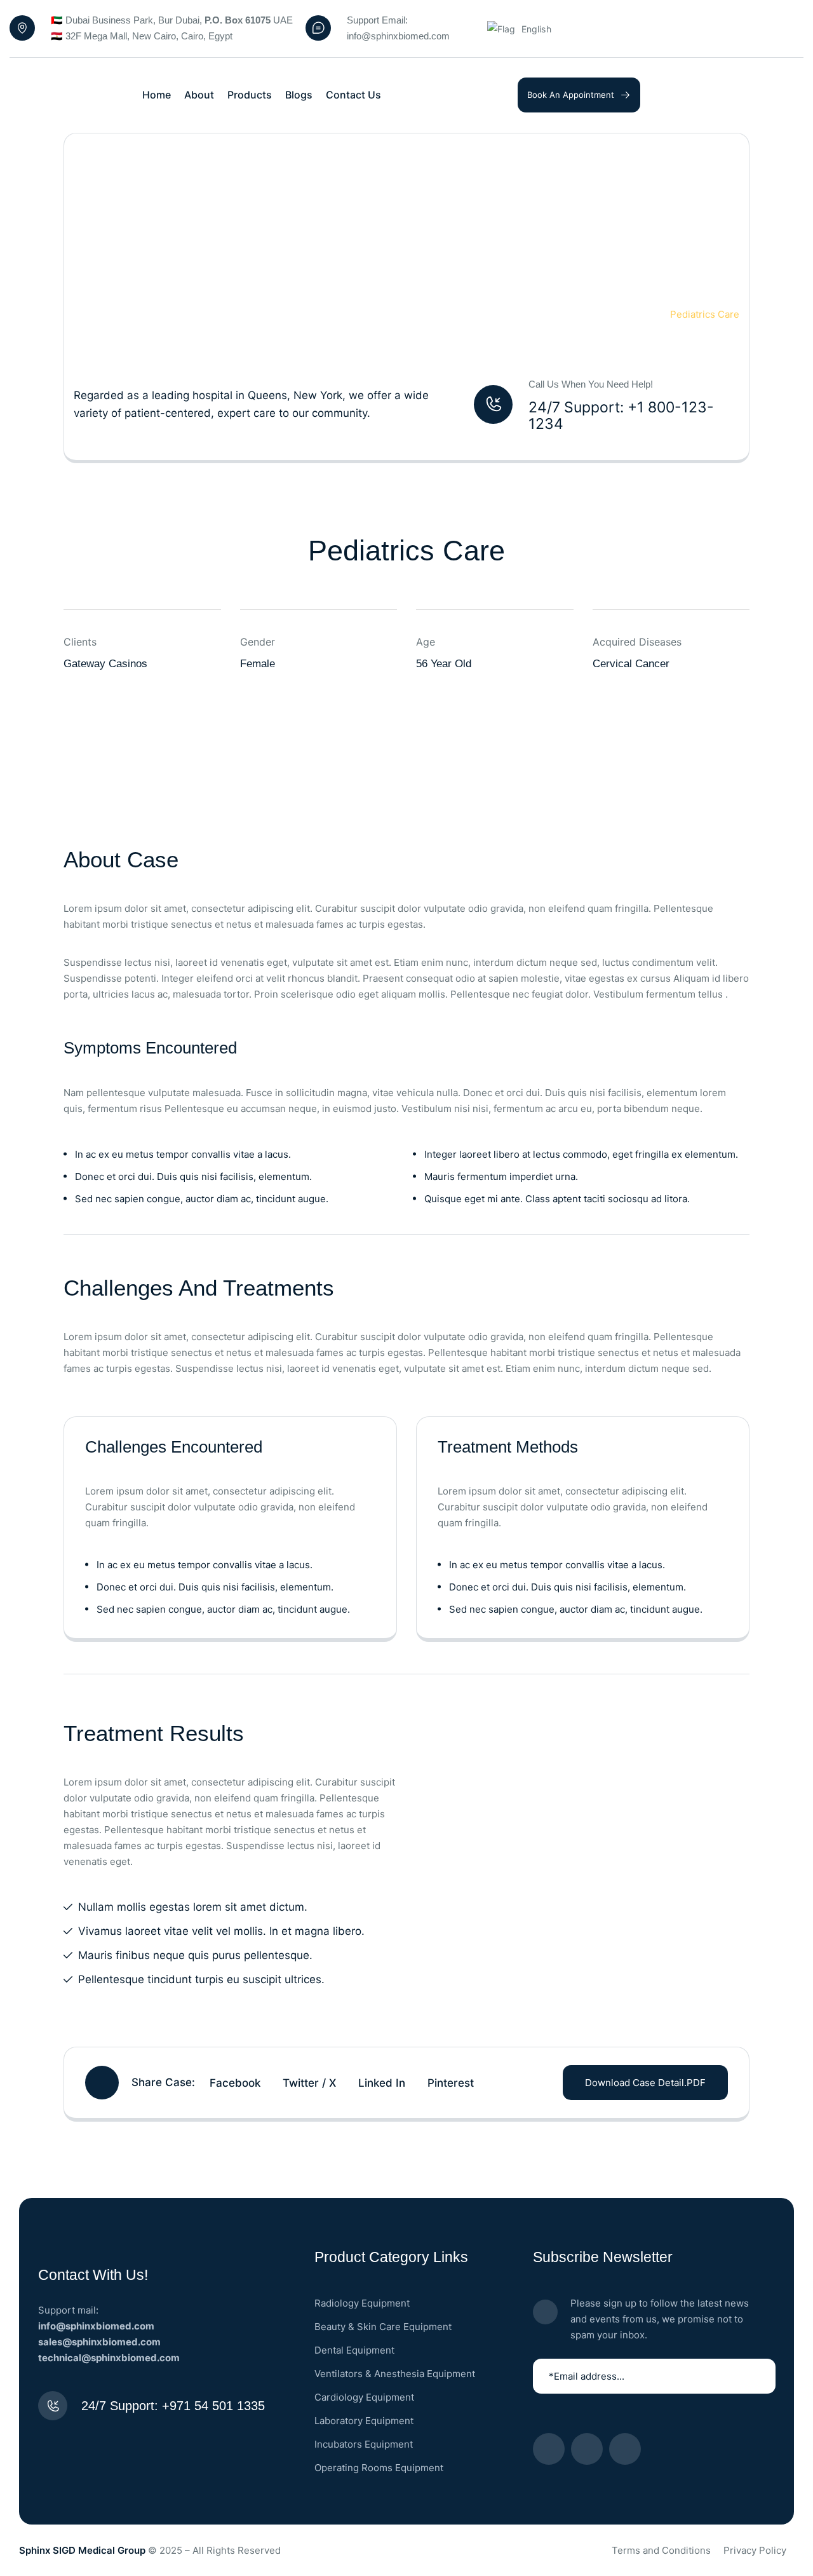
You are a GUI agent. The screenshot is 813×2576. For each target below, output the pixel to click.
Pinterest (451, 2083)
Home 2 (625, 314)
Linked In (382, 2083)
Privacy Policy (755, 2550)
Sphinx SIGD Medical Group (82, 2550)
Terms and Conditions (661, 2550)
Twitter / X (309, 2083)
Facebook (235, 2083)
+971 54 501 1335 (213, 2406)
